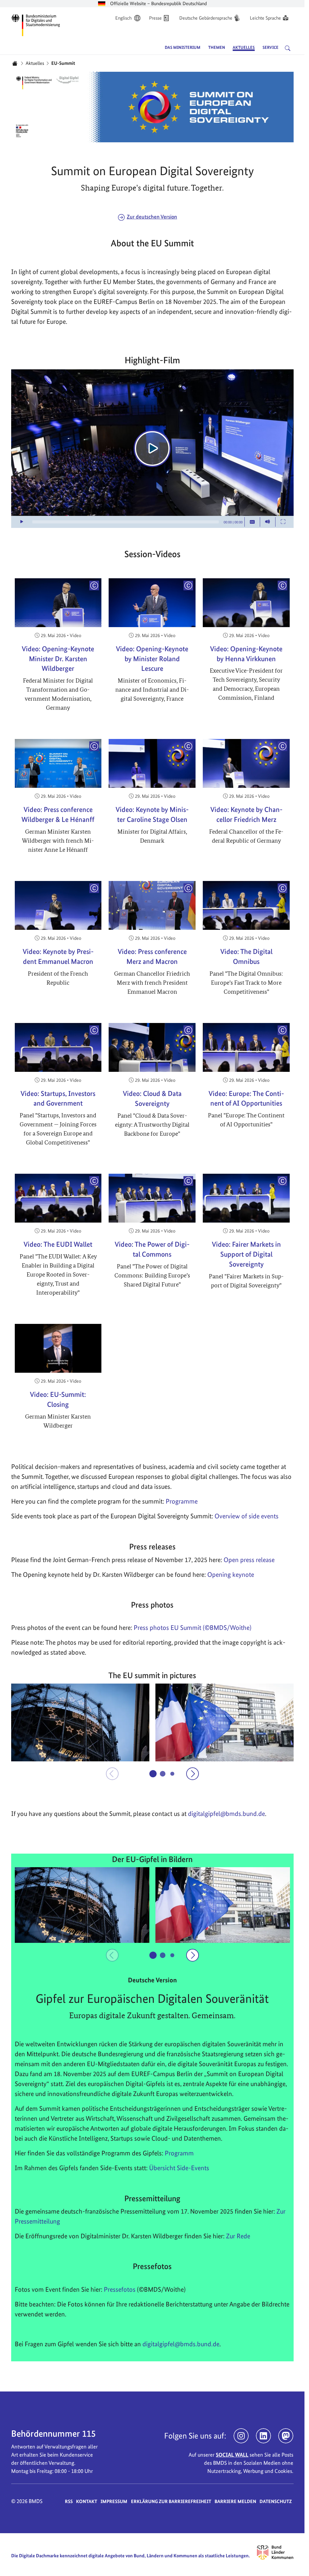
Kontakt (87, 2501)
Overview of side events (247, 1516)
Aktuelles (35, 63)
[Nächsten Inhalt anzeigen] (193, 1774)
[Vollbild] (283, 522)
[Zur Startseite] (36, 24)
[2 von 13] (162, 1773)
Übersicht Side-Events (179, 2168)
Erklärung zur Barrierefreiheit (171, 2501)
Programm (179, 2153)
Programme (182, 1501)
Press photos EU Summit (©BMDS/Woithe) (193, 1627)
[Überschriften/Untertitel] (252, 522)
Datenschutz (276, 2501)
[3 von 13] (172, 1774)
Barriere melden (235, 2501)
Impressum (114, 2501)
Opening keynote (231, 1574)
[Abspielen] (152, 448)
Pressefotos (120, 2289)
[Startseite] (15, 63)
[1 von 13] (153, 1774)
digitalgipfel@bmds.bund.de (181, 2344)
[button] (80, 1722)
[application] (152, 449)
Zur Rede (238, 2236)
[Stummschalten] (268, 522)
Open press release (249, 1560)
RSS (69, 2501)
